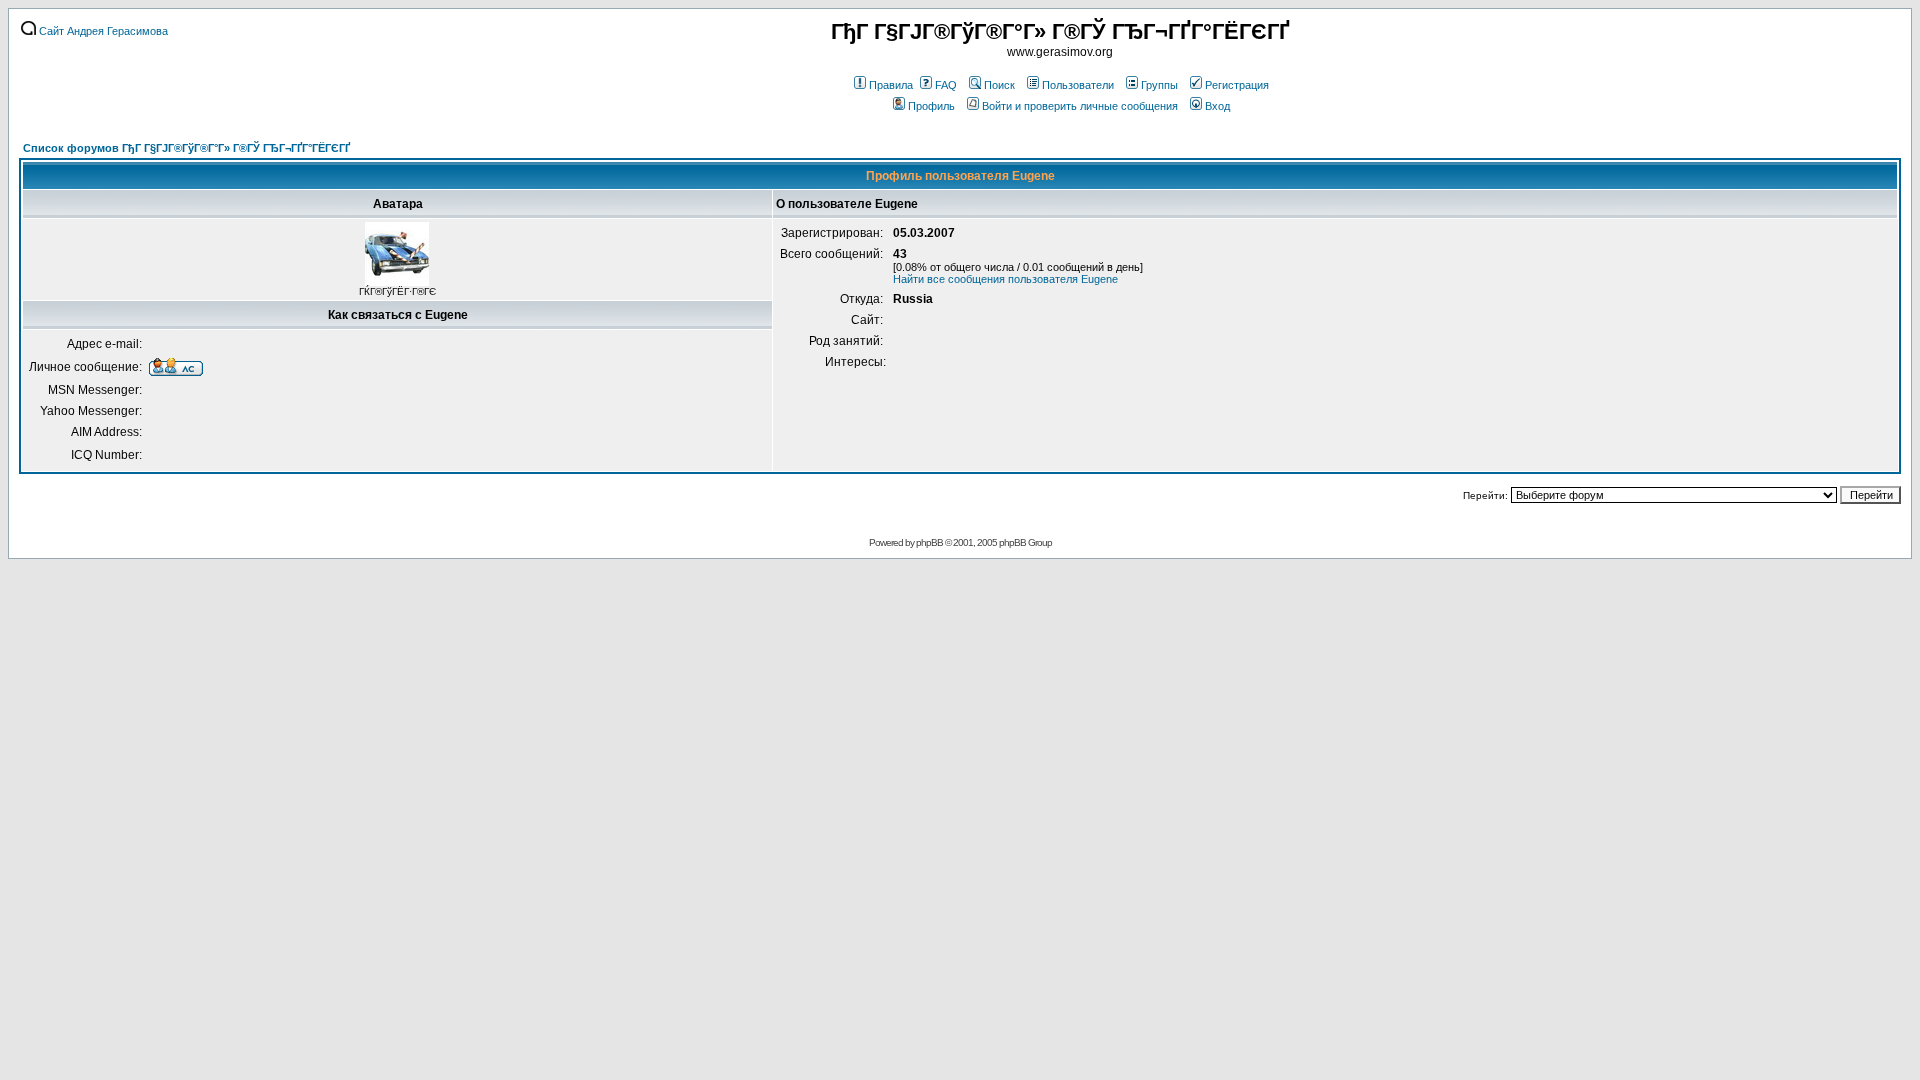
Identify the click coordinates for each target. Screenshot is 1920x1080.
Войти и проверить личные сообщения (1080, 106)
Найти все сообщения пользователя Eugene (1005, 279)
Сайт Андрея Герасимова (102, 31)
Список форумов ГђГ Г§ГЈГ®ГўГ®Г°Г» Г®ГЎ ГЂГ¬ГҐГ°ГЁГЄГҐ (186, 148)
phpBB (929, 542)
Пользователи (1078, 85)
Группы (1159, 85)
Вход (1217, 106)
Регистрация (1237, 85)
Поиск (999, 85)
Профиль (931, 106)
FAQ (946, 85)
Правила (891, 85)
